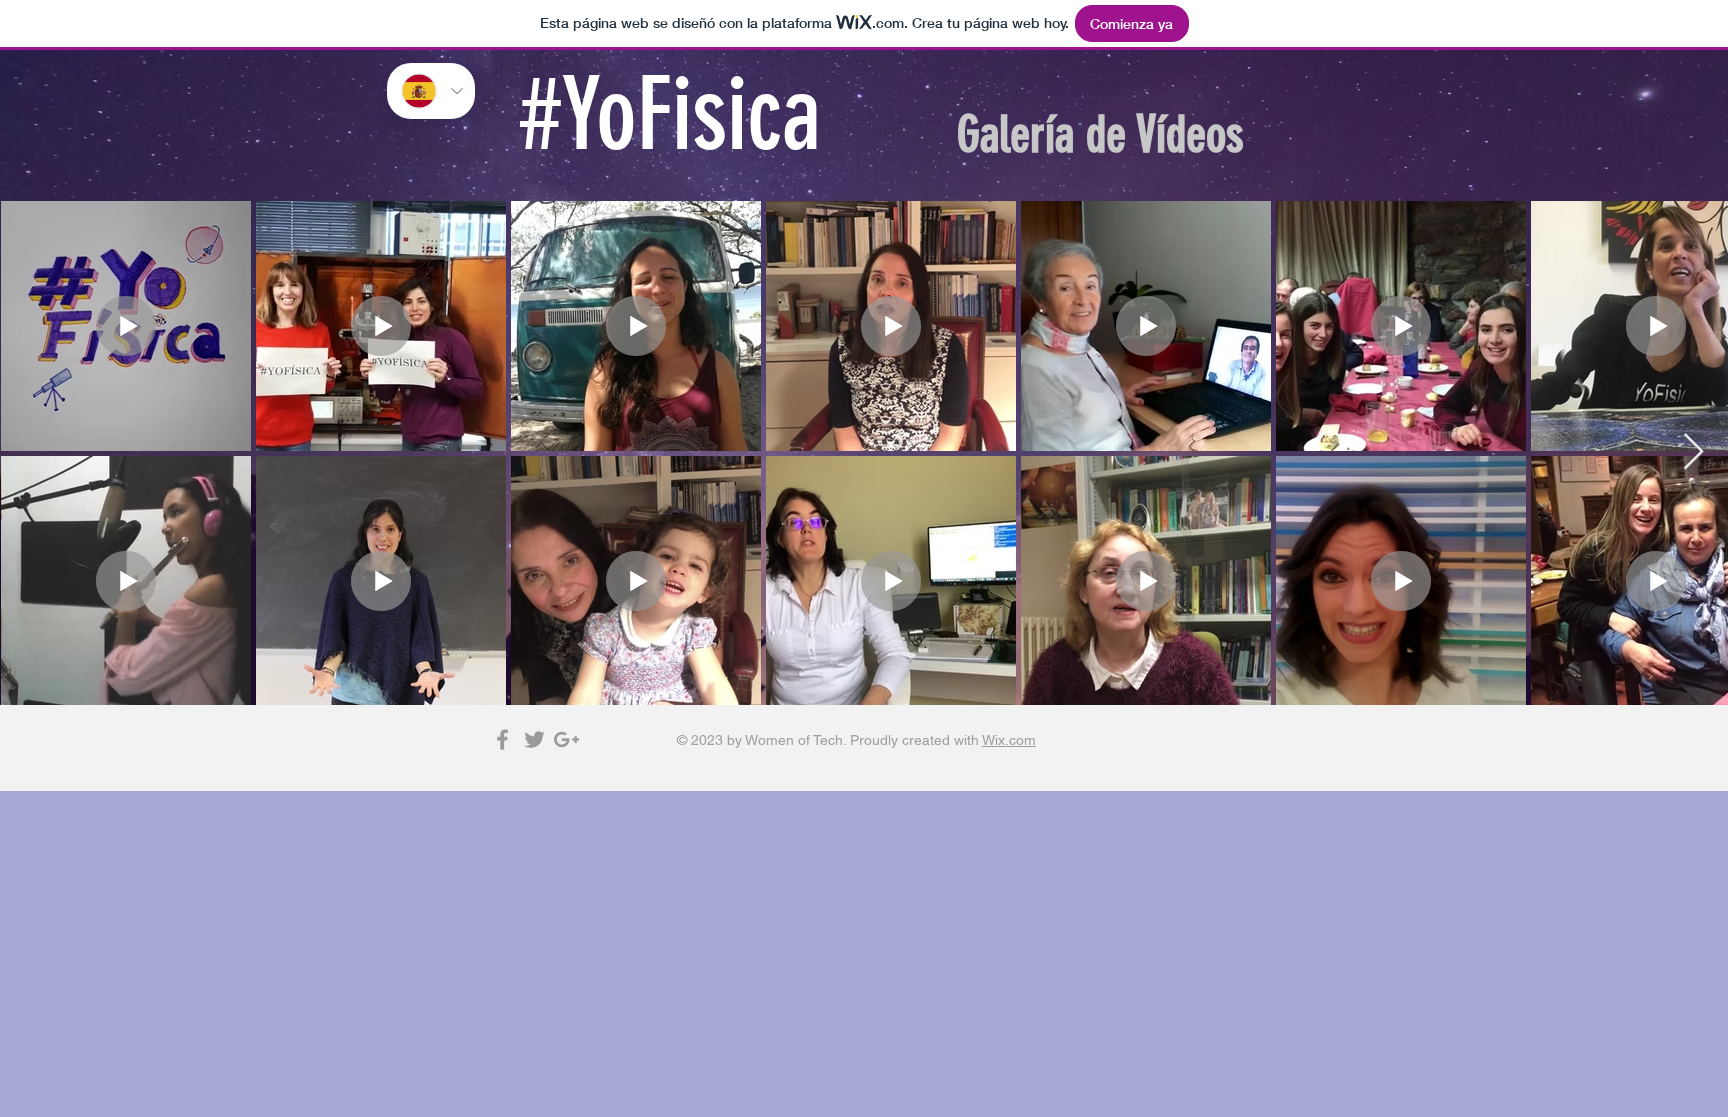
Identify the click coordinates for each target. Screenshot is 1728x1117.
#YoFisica (670, 115)
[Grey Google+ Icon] (566, 739)
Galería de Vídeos (1100, 135)
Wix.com (1009, 740)
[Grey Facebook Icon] (502, 739)
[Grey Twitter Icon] (534, 739)
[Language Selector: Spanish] (431, 91)
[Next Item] (1693, 452)
